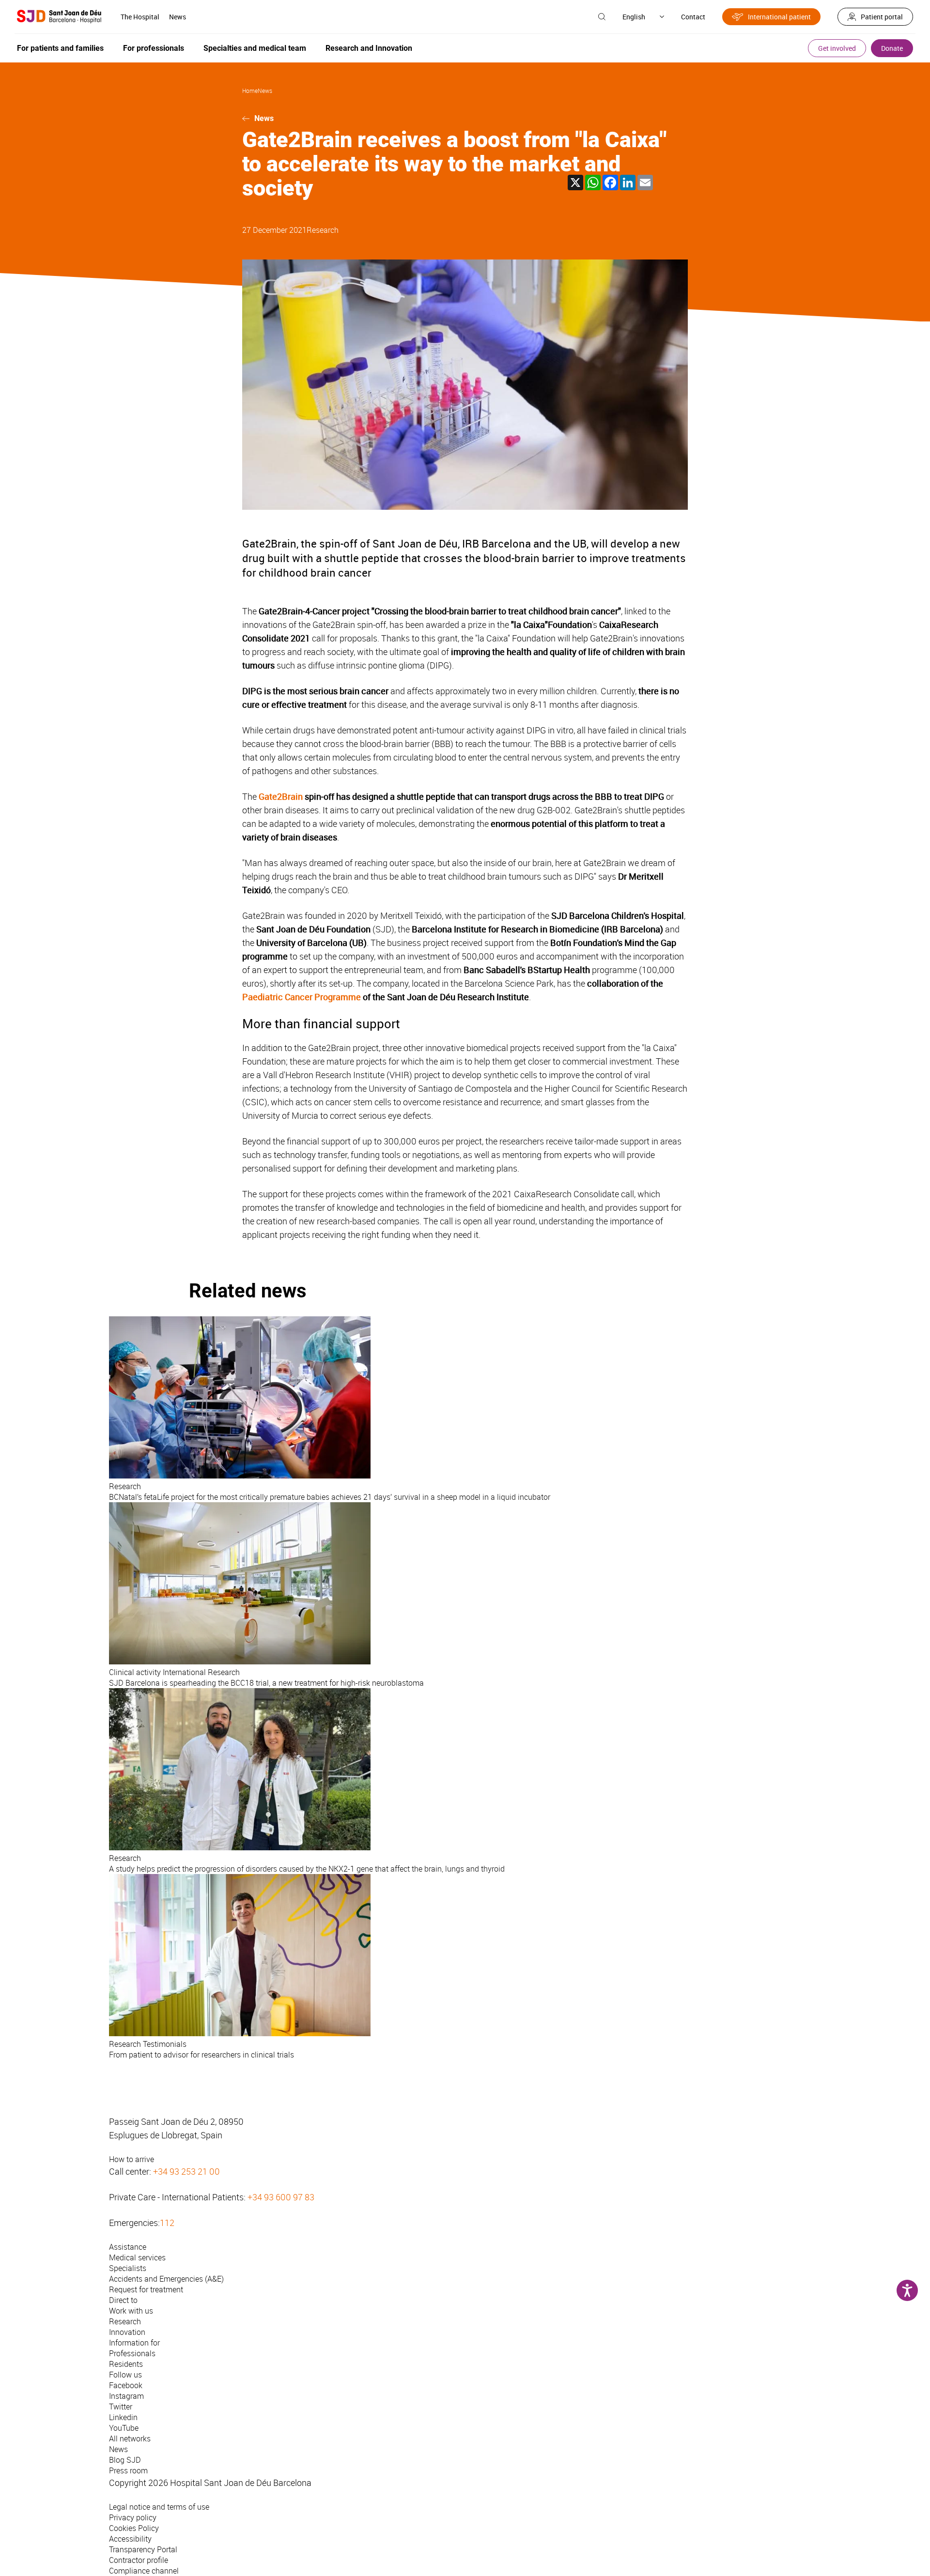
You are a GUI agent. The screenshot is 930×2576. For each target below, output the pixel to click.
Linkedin (123, 2417)
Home (250, 91)
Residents (126, 2364)
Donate (892, 48)
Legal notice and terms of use (159, 2507)
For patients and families (60, 48)
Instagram (126, 2396)
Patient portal (882, 17)
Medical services (137, 2257)
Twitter (121, 2407)
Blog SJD (125, 2460)
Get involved (837, 48)
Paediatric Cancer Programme (302, 997)
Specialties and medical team (255, 48)
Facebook (126, 2385)
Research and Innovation (369, 48)
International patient (779, 17)
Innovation (127, 2332)
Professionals (132, 2353)
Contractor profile (139, 2560)
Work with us (131, 2311)
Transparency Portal (143, 2549)
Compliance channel (144, 2571)
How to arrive (132, 2159)
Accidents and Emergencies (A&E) (166, 2279)
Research (323, 230)
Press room (128, 2470)
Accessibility (130, 2539)
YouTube (124, 2428)
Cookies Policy (134, 2528)
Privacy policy (133, 2517)
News (178, 17)
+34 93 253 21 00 (186, 2171)
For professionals (154, 48)
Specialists (128, 2268)
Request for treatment (146, 2289)
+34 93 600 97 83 (281, 2197)
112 (167, 2223)
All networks (130, 2439)
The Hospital (140, 17)
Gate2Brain (281, 796)
